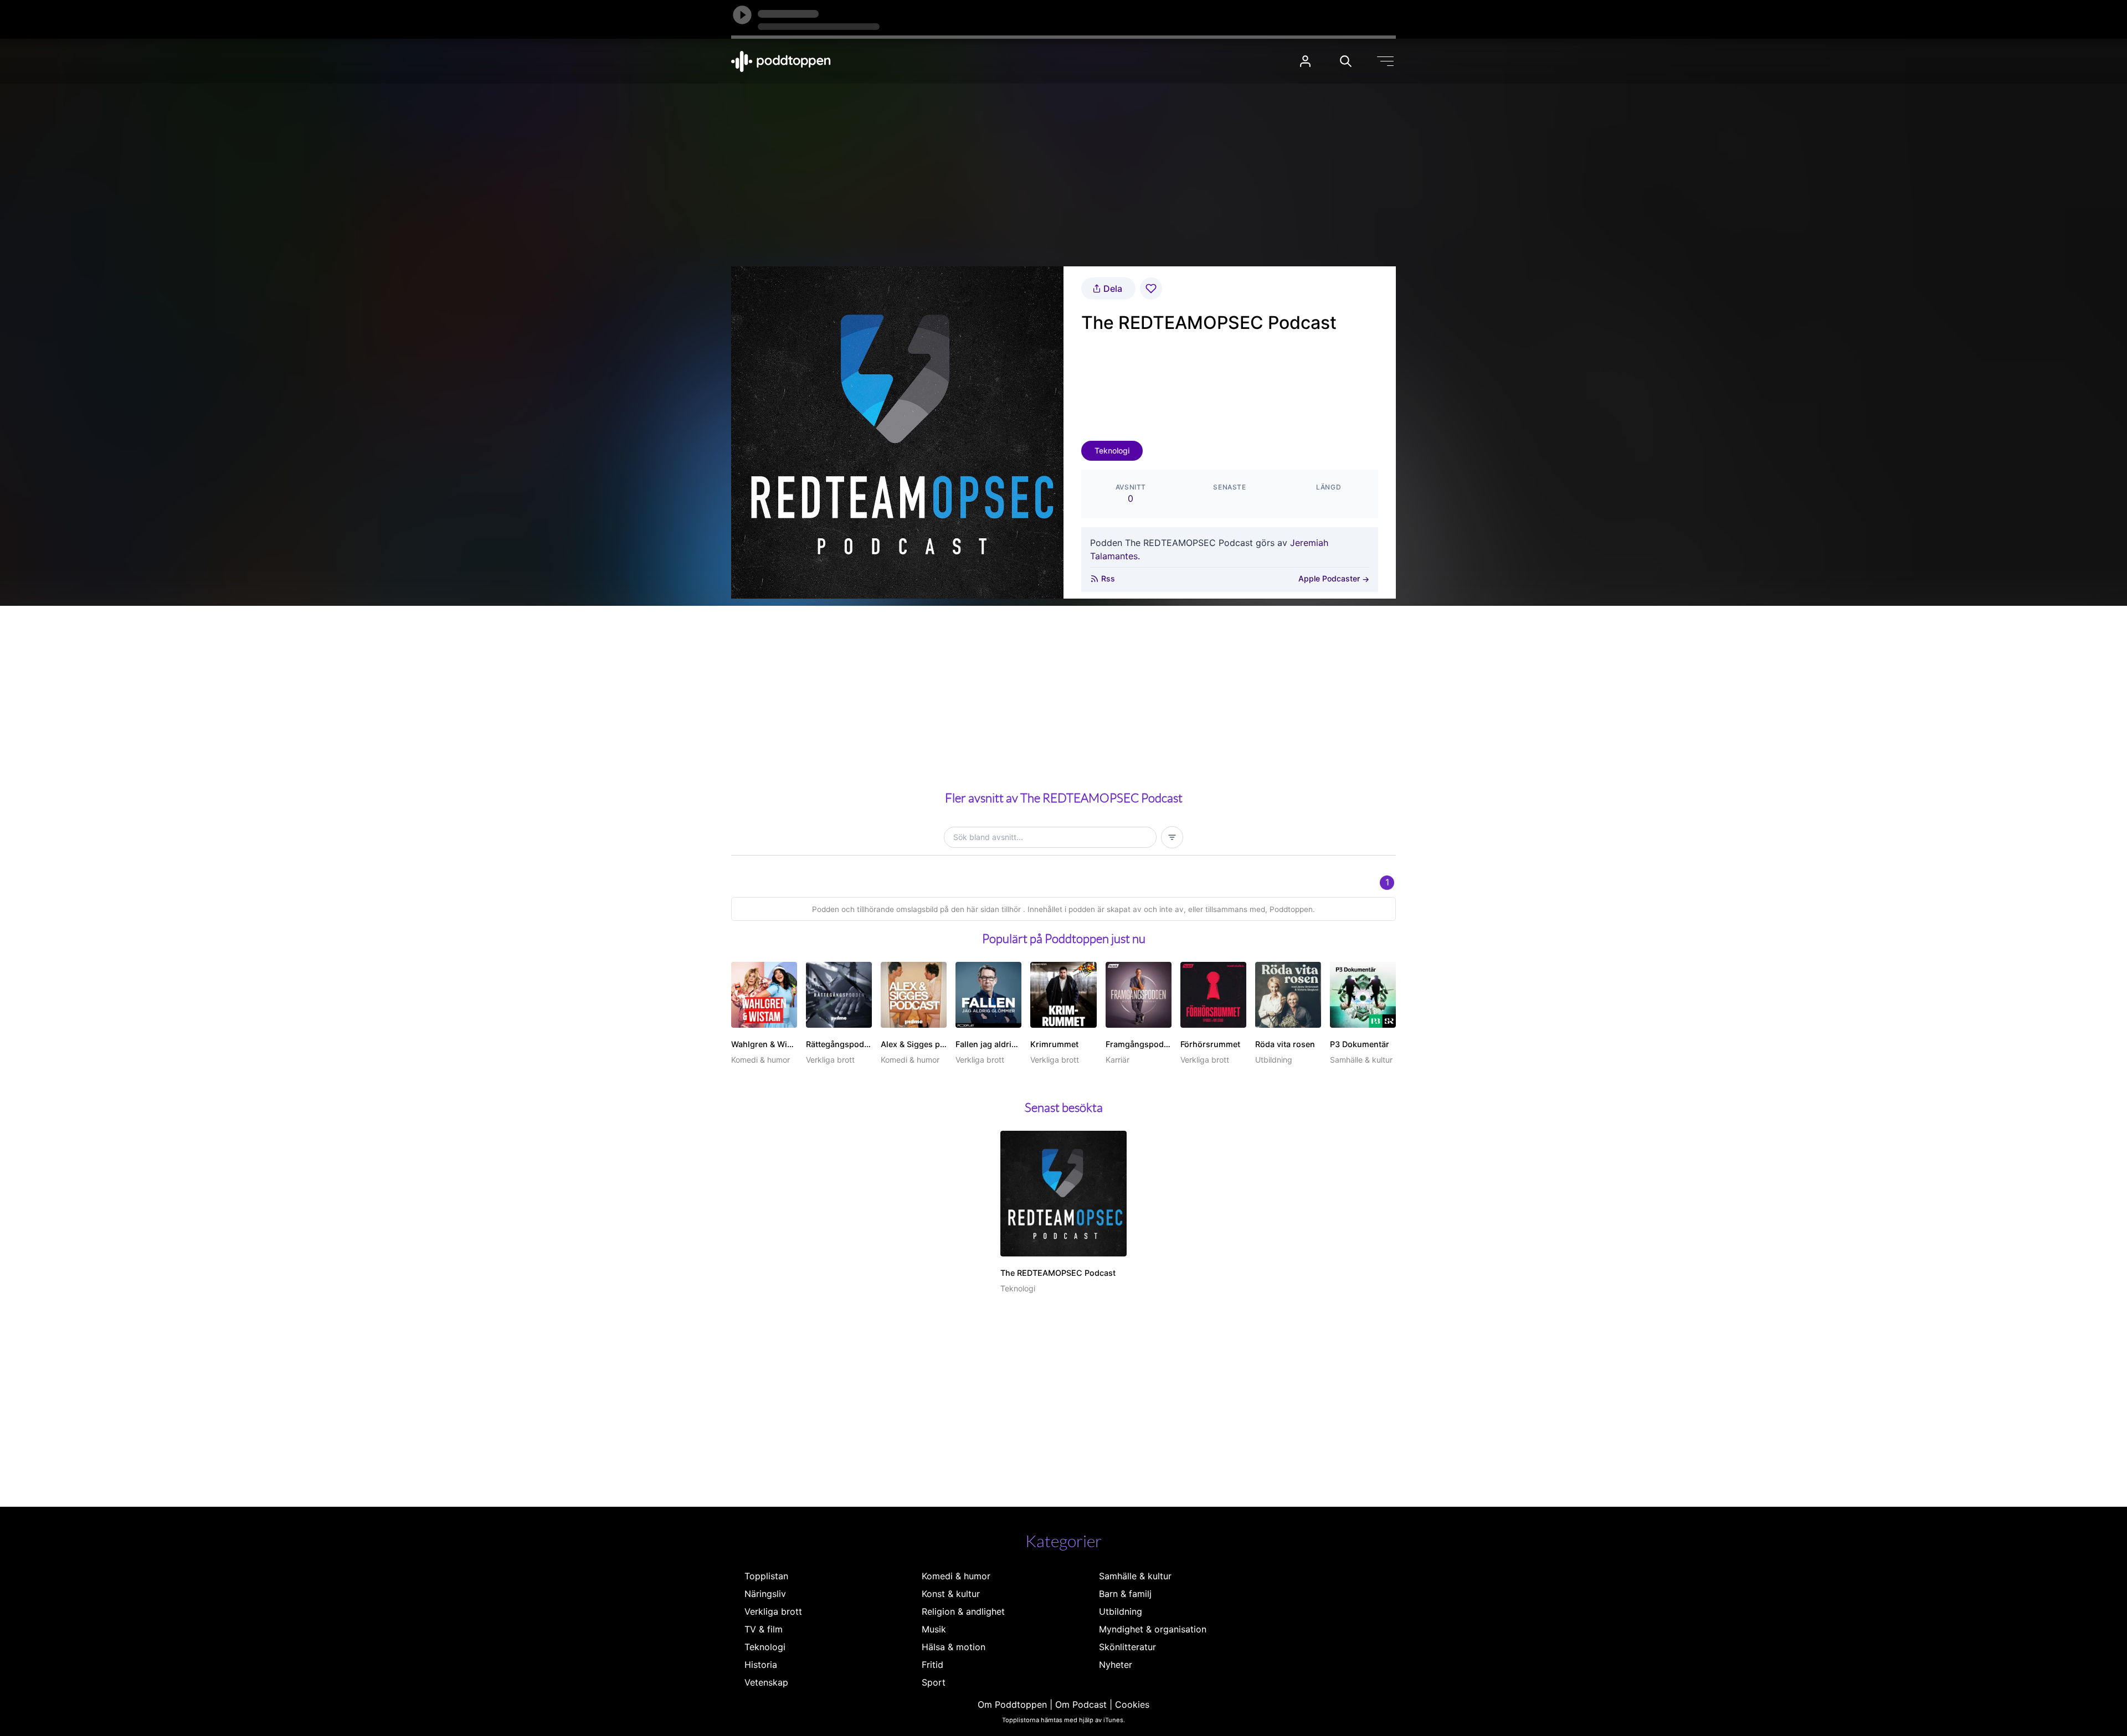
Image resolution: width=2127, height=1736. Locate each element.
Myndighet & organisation (1153, 1629)
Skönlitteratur (1127, 1647)
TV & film (764, 1629)
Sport (934, 1682)
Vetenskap (766, 1682)
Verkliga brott (773, 1611)
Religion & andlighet (963, 1611)
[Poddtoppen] (781, 61)
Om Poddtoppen (1012, 1704)
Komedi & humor (956, 1576)
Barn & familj (1125, 1594)
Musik (934, 1629)
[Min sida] (1305, 61)
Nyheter (1116, 1665)
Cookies (1132, 1704)
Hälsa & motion (954, 1647)
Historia (761, 1665)
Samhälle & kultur (1135, 1576)
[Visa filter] (1172, 837)
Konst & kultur (951, 1594)
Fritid (933, 1665)
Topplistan (766, 1576)
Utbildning (1121, 1611)
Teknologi (1112, 450)
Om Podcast (1081, 1704)
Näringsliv (765, 1594)
